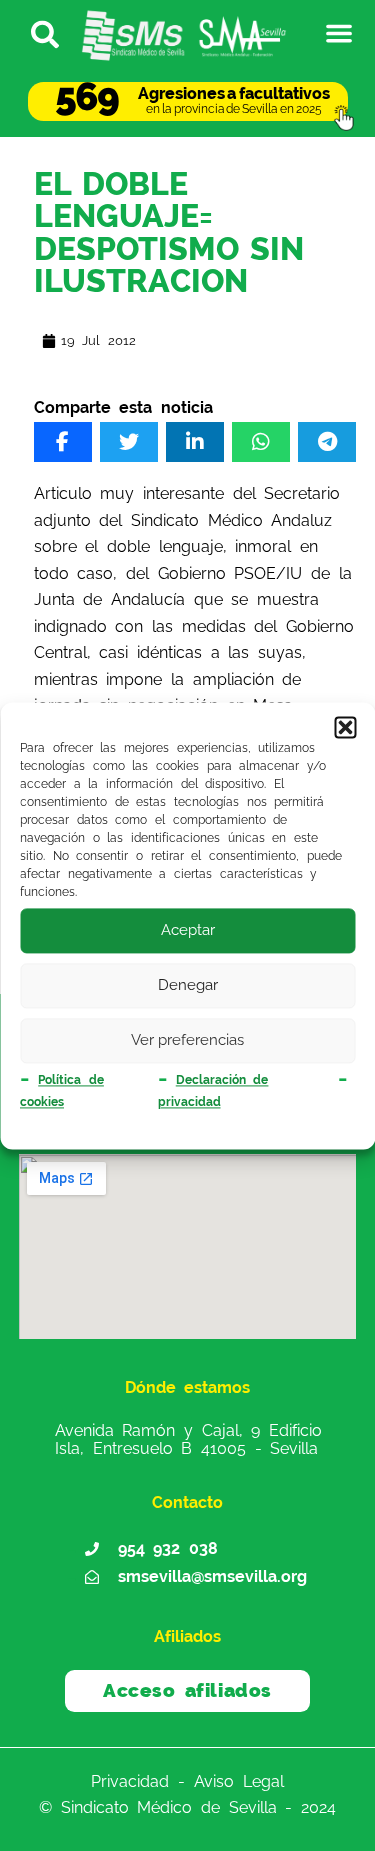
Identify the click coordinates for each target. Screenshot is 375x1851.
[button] (345, 727)
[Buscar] (36, 33)
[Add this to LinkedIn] (195, 442)
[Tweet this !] (129, 442)
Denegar (188, 985)
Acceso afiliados (187, 1690)
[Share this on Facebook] (63, 442)
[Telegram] (327, 442)
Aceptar (188, 930)
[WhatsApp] (261, 442)
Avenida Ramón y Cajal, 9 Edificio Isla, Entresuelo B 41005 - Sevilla (188, 1439)
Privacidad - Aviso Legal (187, 1780)
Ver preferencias (187, 1040)
